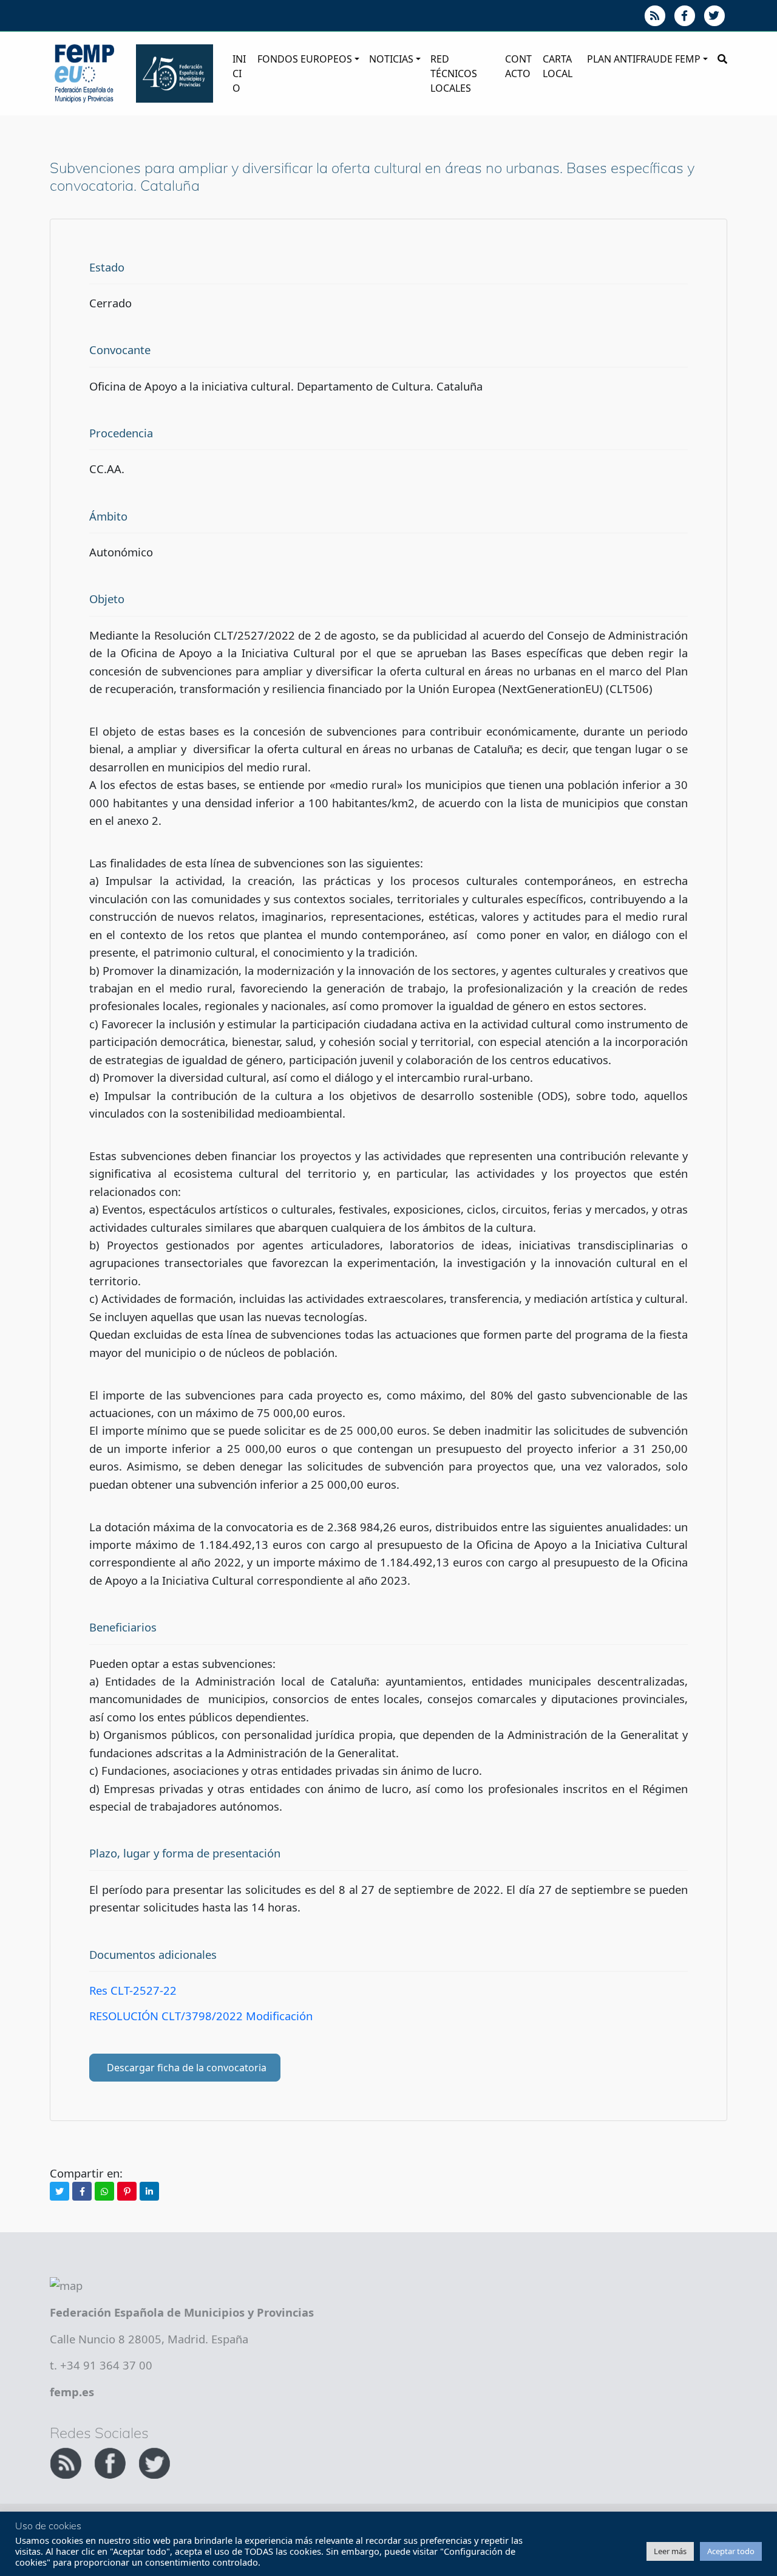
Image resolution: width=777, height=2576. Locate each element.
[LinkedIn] (149, 2191)
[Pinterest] (127, 2191)
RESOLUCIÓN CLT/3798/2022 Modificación (201, 2016)
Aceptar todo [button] (731, 2551)
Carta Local (558, 66)
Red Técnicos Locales (454, 73)
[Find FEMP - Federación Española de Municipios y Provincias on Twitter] (154, 2462)
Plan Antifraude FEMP (644, 59)
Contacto (518, 66)
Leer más (670, 2551)
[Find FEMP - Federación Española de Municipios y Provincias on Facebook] (111, 2462)
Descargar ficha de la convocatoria (187, 2068)
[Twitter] (59, 2191)
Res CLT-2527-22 (133, 1990)
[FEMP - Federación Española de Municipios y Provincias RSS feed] (67, 2462)
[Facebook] (82, 2191)
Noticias (391, 59)
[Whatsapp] (104, 2191)
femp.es (72, 2392)
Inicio (239, 73)
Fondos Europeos (305, 59)
